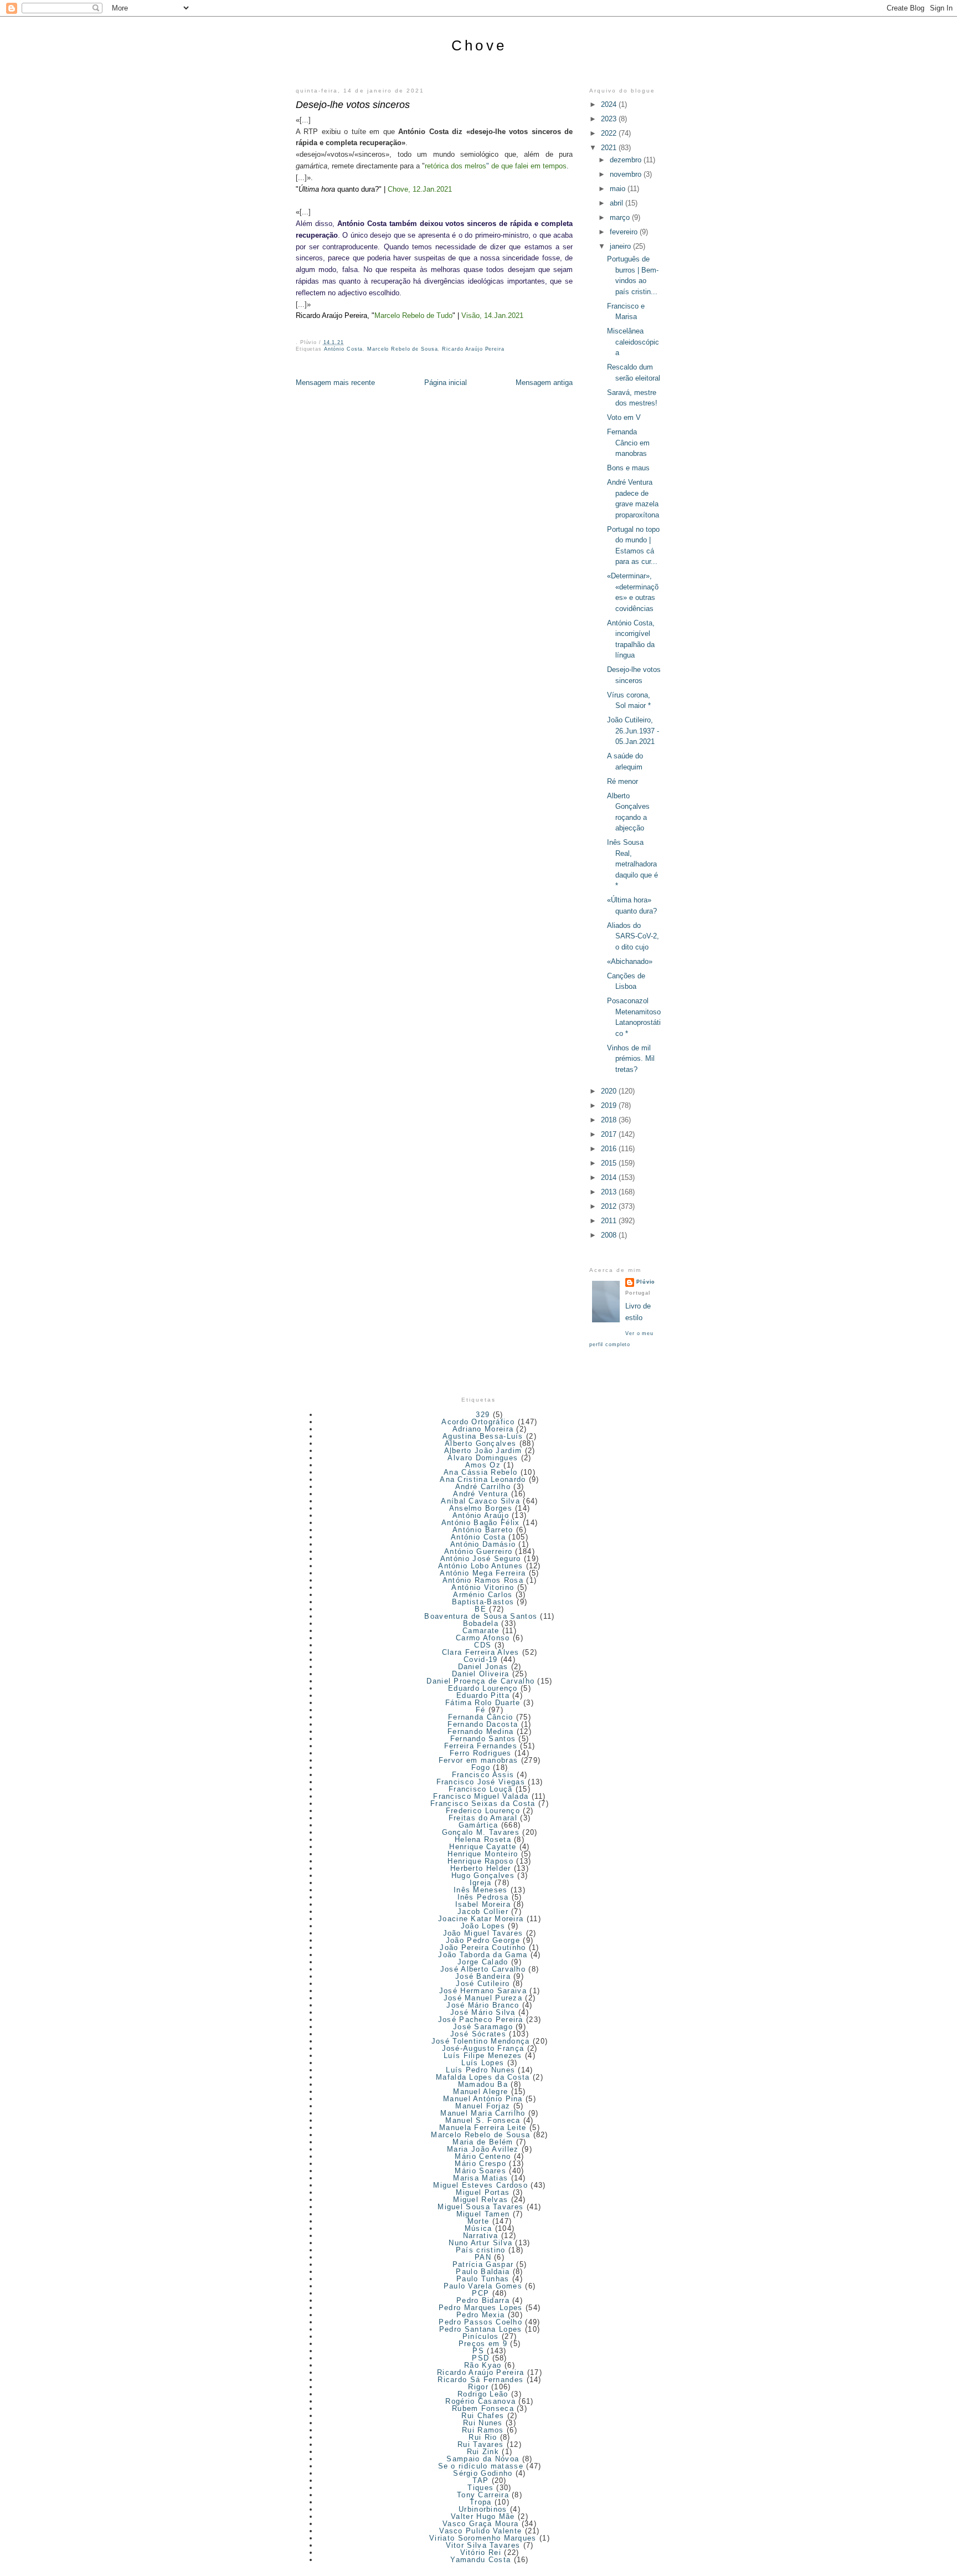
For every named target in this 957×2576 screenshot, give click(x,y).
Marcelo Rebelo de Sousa (402, 349)
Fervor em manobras (478, 1760)
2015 (610, 1163)
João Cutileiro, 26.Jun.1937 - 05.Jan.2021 (633, 731)
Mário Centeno (483, 2156)
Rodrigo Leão (483, 2394)
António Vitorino (483, 1587)
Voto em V (624, 417)
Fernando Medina (481, 1731)
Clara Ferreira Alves (481, 1652)
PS (478, 2351)
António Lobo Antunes (480, 1566)
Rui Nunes (483, 2423)
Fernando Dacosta (483, 1724)
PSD (480, 2358)
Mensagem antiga (544, 383)
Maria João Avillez (483, 2149)
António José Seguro (481, 1559)
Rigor (478, 2387)
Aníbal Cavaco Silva (480, 1501)
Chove (479, 45)
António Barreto (483, 1530)
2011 (610, 1221)
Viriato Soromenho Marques (483, 2538)
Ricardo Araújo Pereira (473, 349)
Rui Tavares (480, 2444)
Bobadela (481, 1623)
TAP (480, 2480)
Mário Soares (480, 2171)
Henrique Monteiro (483, 1854)
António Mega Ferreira (483, 1573)
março (621, 217)
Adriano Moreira (483, 1429)
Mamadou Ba (483, 2084)
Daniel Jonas (483, 1667)
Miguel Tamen (483, 2214)
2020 (610, 1091)
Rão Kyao (483, 2365)
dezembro (627, 160)
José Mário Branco (483, 2005)
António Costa (344, 349)
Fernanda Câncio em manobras (628, 443)
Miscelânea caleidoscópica (633, 342)
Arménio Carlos (483, 1595)
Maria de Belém (483, 2142)
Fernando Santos (483, 1739)
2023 (610, 119)
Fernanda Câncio (481, 1717)
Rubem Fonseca (483, 2408)
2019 (610, 1105)
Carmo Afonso (483, 1638)
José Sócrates (478, 2034)
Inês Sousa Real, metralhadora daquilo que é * (632, 864)
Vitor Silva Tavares (483, 2545)
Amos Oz (483, 1465)
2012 (610, 1206)
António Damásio (483, 1544)
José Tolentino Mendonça (481, 2041)
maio (619, 189)
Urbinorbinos (483, 2509)
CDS (483, 1645)
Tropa (481, 2502)
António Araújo (481, 1515)
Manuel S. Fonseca (483, 2120)
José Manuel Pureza (483, 1998)
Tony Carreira (483, 2495)
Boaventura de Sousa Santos (481, 1616)
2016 (610, 1149)
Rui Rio (483, 2437)
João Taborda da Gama (483, 1955)
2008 (610, 1235)
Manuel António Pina (483, 2099)
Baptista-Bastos (483, 1602)
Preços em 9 (483, 2344)
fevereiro (625, 232)
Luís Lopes (483, 2063)
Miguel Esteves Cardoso (480, 2185)
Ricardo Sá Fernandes (480, 2380)
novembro (627, 174)
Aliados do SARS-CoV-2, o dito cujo (633, 936)
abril (618, 203)
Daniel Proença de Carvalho (480, 1681)
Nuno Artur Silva (480, 2243)
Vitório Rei (481, 2552)
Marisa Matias (480, 2178)
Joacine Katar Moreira (481, 1919)
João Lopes (483, 1926)
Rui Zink (483, 2452)
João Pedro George (483, 1940)
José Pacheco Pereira (481, 2020)
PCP (480, 2293)
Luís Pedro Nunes (480, 2070)
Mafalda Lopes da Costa (483, 2077)
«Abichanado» (630, 961)
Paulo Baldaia (483, 2272)
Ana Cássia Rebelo (480, 1472)
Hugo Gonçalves (483, 1875)
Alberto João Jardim (483, 1451)
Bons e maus (628, 468)
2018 (610, 1120)
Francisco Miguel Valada (481, 1796)
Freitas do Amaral (483, 1818)
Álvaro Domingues (483, 1458)
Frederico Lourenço (483, 1811)
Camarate (481, 1631)
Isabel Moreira (483, 1904)
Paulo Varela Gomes (483, 2286)
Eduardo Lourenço (483, 1688)
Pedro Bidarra (483, 2300)
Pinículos (481, 2336)
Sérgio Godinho (483, 2473)
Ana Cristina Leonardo (483, 1479)
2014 (610, 1177)
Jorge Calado (483, 1962)
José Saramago (483, 2027)
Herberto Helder (481, 1868)
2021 (610, 148)
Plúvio (646, 1282)
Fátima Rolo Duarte (483, 1703)
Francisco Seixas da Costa (483, 1803)
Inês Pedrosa (483, 1897)
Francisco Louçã (481, 1789)
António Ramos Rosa (483, 1580)
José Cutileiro (483, 1984)
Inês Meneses (481, 1890)
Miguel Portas (483, 2192)
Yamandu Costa (480, 2560)
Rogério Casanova (480, 2401)
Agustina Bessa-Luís (483, 1436)
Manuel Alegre (480, 2092)
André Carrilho (483, 1487)
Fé (481, 1710)
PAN (483, 2257)
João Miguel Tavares (483, 1933)
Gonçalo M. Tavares (481, 1832)
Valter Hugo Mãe (483, 2516)
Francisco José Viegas (481, 1782)
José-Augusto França (483, 2048)
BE (480, 1609)
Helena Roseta (483, 1839)
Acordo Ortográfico (478, 1422)
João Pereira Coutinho (483, 1948)
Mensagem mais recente (335, 383)
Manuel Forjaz (483, 2106)
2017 (610, 1134)
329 (483, 1415)
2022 (610, 133)
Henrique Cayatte (483, 1847)
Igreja (481, 1883)
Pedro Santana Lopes (481, 2329)
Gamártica (478, 1825)
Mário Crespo (480, 2164)
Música (478, 2228)
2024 (610, 104)
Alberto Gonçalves (480, 1443)
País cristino (481, 2250)
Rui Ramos (483, 2430)
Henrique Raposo (480, 1861)
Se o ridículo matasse (481, 2466)
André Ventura (480, 1494)
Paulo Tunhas (483, 2279)
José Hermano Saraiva (483, 1991)
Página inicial (446, 383)
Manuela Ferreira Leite (483, 2128)
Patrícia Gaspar (483, 2264)
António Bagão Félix (481, 1523)
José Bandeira (483, 1976)
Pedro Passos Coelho (480, 2322)
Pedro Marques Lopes (481, 2308)
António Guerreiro (478, 1551)
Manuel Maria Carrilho (483, 2113)
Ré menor (622, 781)
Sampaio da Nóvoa (483, 2459)
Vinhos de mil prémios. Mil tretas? (631, 1059)
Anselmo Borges (481, 1508)
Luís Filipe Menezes (483, 2056)
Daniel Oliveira (481, 1674)
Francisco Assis (483, 1775)
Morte (478, 2221)
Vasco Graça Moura (480, 2524)
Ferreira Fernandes (481, 1746)
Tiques (480, 2488)
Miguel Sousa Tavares (480, 2207)
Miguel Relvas (480, 2200)
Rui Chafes (483, 2416)
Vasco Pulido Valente (480, 2531)
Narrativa (481, 2236)
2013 (610, 1192)
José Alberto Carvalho (483, 1969)
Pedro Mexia (480, 2315)
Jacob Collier (483, 1912)
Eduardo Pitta (483, 1695)
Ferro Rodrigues (481, 1753)
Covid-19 (480, 1659)
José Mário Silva (483, 2012)
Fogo (481, 1767)
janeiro (621, 246)
